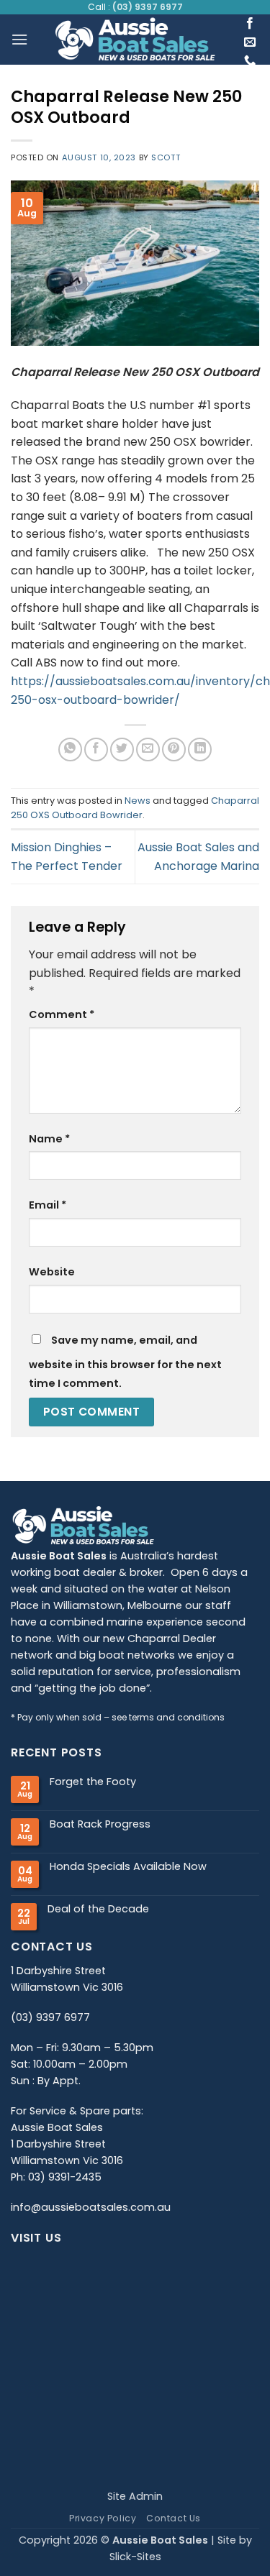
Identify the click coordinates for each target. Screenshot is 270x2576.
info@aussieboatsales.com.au (91, 2207)
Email (48, 1205)
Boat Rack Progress (100, 1824)
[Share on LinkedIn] (200, 750)
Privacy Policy (103, 2518)
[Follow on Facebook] (250, 24)
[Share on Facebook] (96, 750)
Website (52, 1272)
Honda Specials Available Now (128, 1867)
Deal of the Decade (98, 1909)
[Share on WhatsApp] (70, 750)
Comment (62, 1014)
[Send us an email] (250, 42)
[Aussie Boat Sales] (134, 40)
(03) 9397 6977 (148, 7)
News (138, 801)
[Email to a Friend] (148, 750)
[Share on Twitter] (122, 750)
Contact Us (174, 2518)
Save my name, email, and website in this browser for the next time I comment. (125, 1362)
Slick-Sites (135, 2557)
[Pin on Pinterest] (174, 750)
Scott (166, 157)
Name (49, 1139)
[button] (19, 39)
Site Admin (135, 2496)
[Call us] (250, 61)
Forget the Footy (93, 1782)
